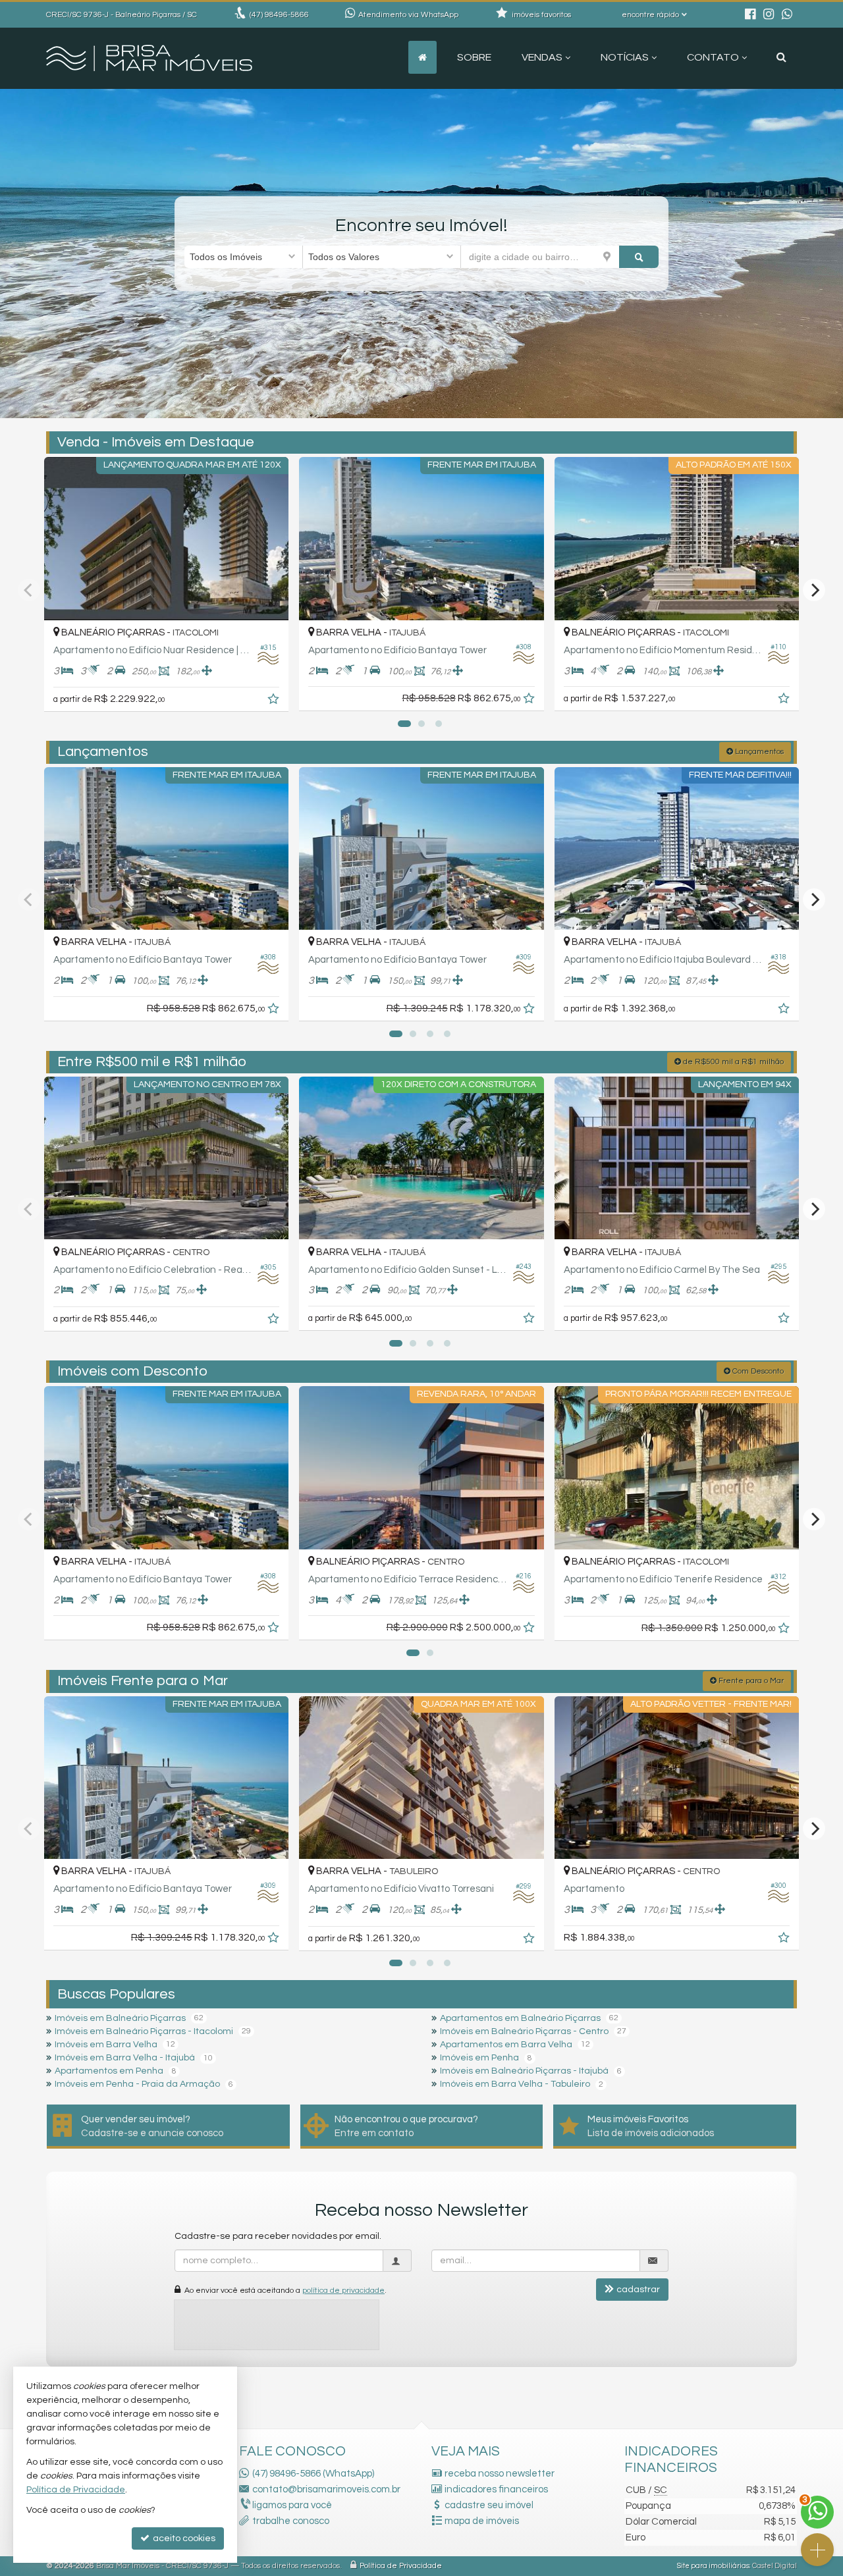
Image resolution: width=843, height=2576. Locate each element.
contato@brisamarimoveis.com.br (326, 2489)
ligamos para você (292, 2505)
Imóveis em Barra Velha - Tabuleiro (515, 2084)
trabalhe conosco (291, 2521)
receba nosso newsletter (500, 2474)
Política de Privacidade (401, 2566)
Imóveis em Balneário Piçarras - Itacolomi (144, 2031)
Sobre (474, 57)
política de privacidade (343, 2291)
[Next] (814, 590)
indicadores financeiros (496, 2489)
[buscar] (639, 257)
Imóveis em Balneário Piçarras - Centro (524, 2031)
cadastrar (638, 2290)
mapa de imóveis (482, 2521)
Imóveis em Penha (479, 2058)
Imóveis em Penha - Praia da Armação (137, 2084)
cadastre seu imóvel (489, 2505)
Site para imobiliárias (713, 2566)
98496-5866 (279, 15)
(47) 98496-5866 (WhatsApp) (313, 2474)
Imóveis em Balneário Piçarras (120, 2018)
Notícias (625, 57)
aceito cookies (183, 2538)
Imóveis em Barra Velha (106, 2045)
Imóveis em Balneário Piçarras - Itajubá (524, 2071)
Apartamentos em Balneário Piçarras (520, 2018)
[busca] (781, 57)
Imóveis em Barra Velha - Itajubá (125, 2058)
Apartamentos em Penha (109, 2071)
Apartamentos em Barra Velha (506, 2045)
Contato (713, 57)
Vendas (542, 57)
